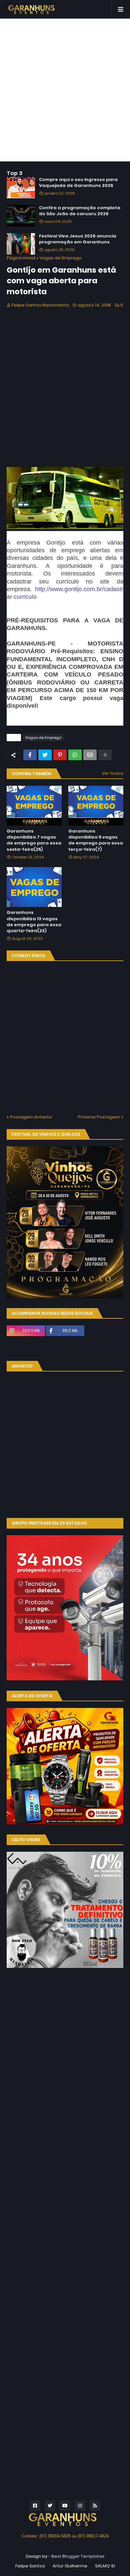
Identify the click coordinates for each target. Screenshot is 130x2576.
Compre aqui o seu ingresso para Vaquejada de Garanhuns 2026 (78, 183)
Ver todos (113, 773)
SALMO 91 (105, 2566)
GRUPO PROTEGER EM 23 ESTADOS (49, 1523)
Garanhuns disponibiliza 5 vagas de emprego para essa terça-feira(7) (96, 840)
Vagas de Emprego (60, 258)
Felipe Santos (30, 2566)
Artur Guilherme (70, 2566)
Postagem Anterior (31, 1117)
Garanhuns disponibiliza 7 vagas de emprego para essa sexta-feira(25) (34, 840)
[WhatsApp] (75, 755)
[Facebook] (30, 755)
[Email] (90, 755)
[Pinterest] (60, 755)
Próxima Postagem (99, 1117)
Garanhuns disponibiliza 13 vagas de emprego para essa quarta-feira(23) (34, 922)
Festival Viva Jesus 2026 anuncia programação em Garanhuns (78, 239)
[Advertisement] (65, 90)
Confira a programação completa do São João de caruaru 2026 (80, 211)
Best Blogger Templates (78, 2556)
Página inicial (21, 258)
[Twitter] (45, 755)
